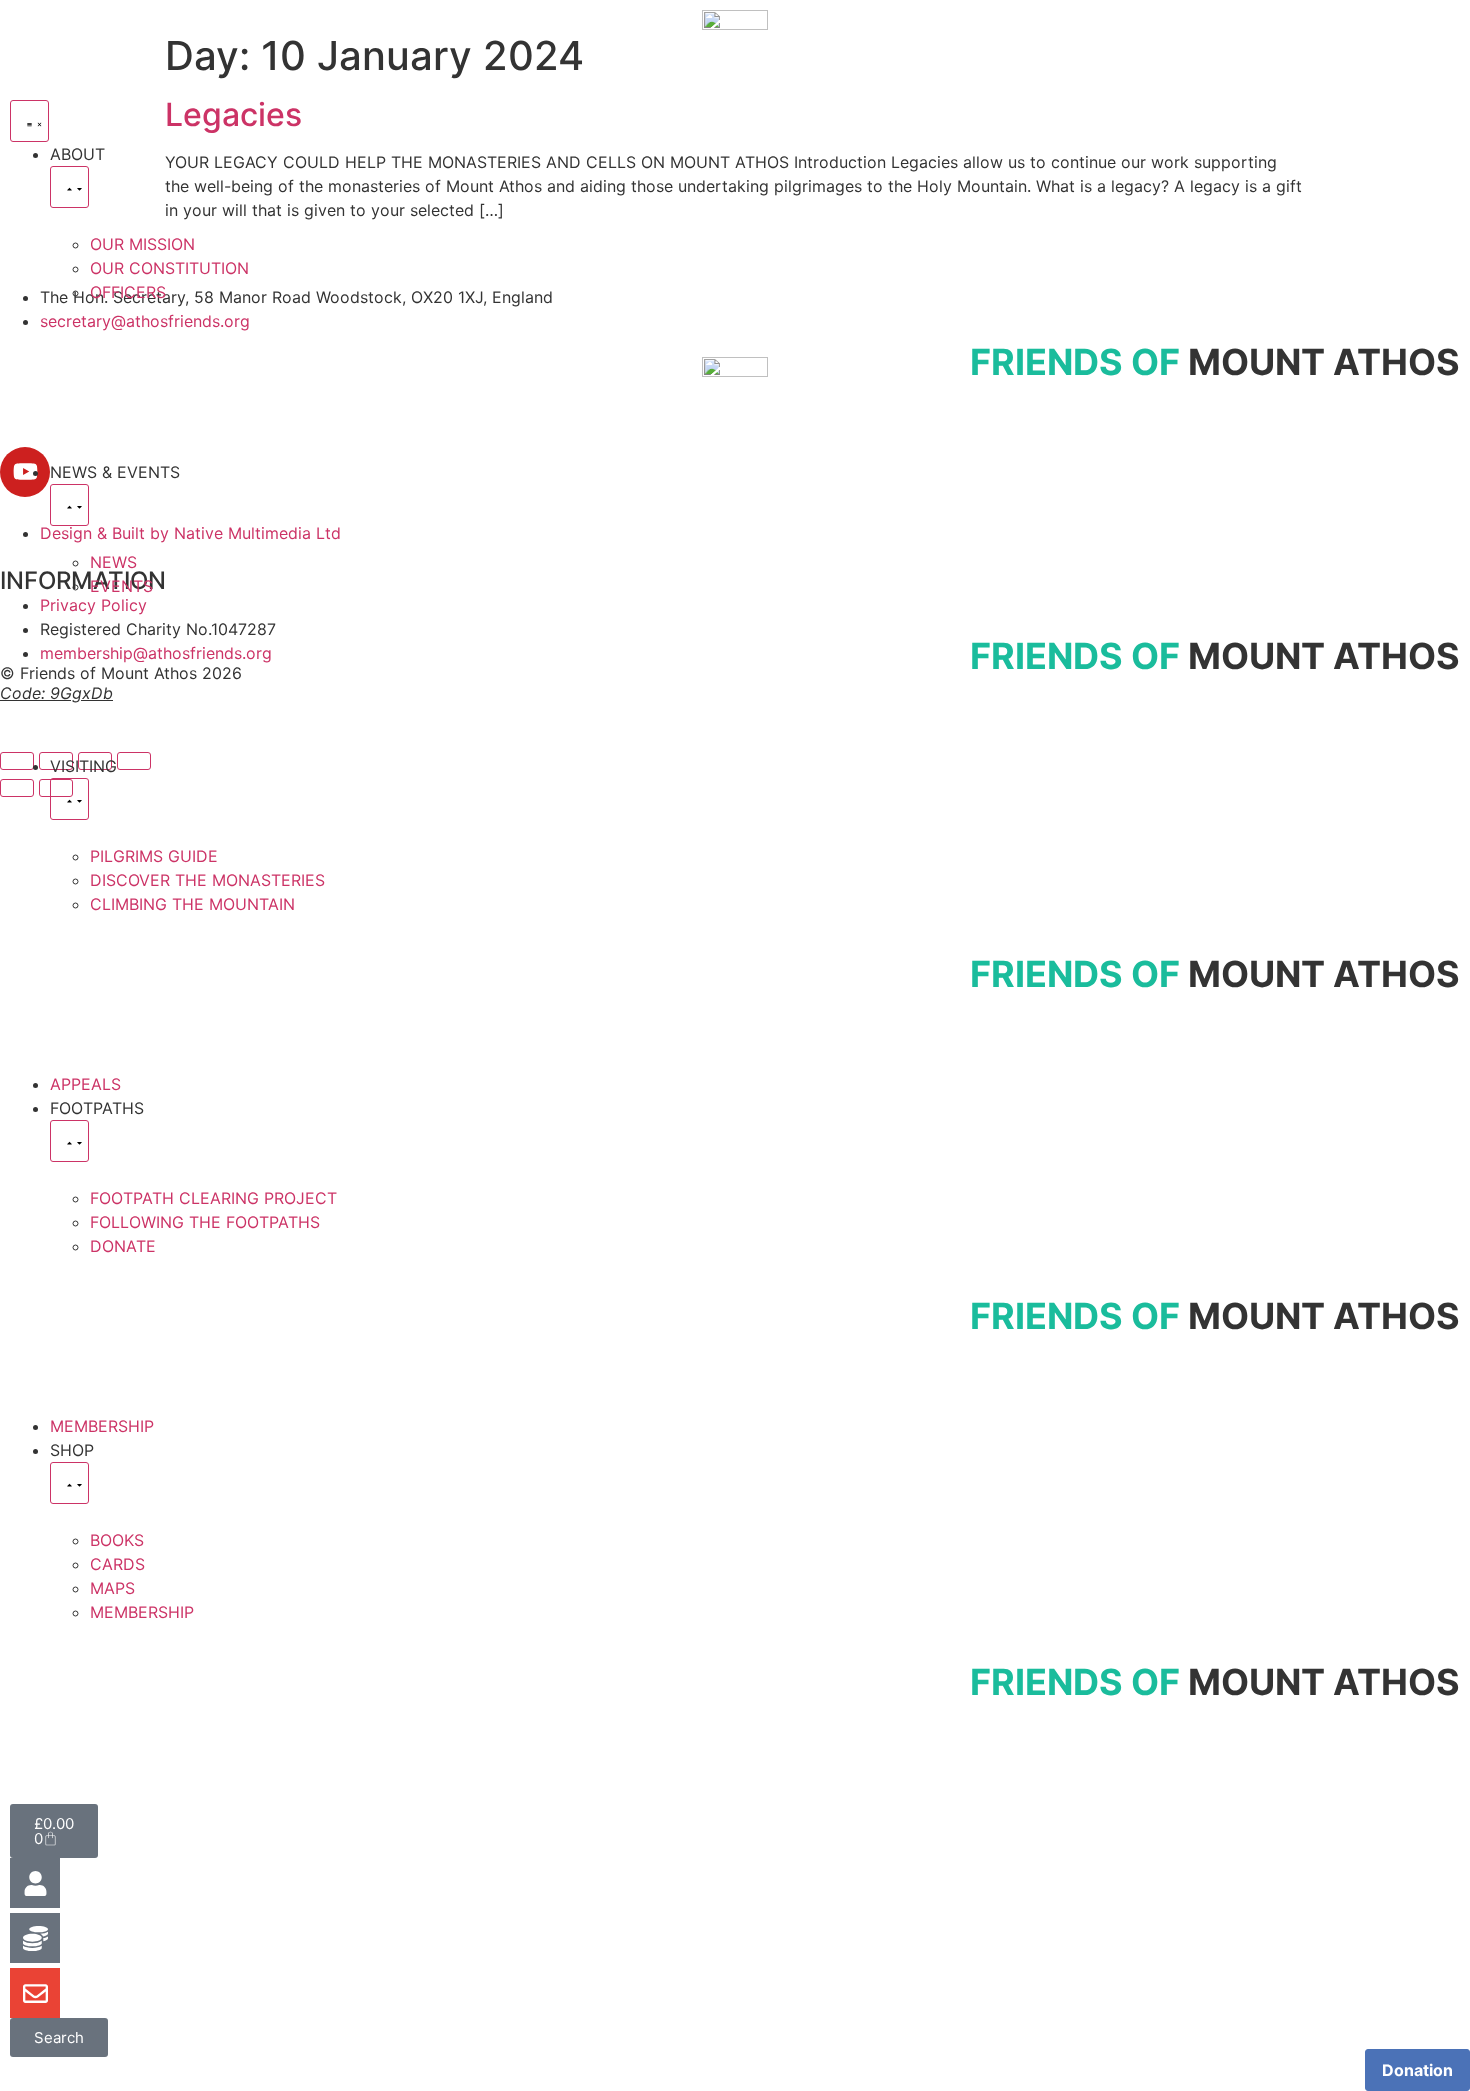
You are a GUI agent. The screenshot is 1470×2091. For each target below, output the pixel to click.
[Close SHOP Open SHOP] (69, 1483)
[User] (35, 1883)
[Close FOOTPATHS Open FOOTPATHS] (69, 1141)
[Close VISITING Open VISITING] (69, 799)
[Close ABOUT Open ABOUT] (69, 187)
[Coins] (35, 1938)
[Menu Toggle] (29, 121)
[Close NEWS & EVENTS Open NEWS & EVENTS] (69, 505)
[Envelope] (35, 1993)
